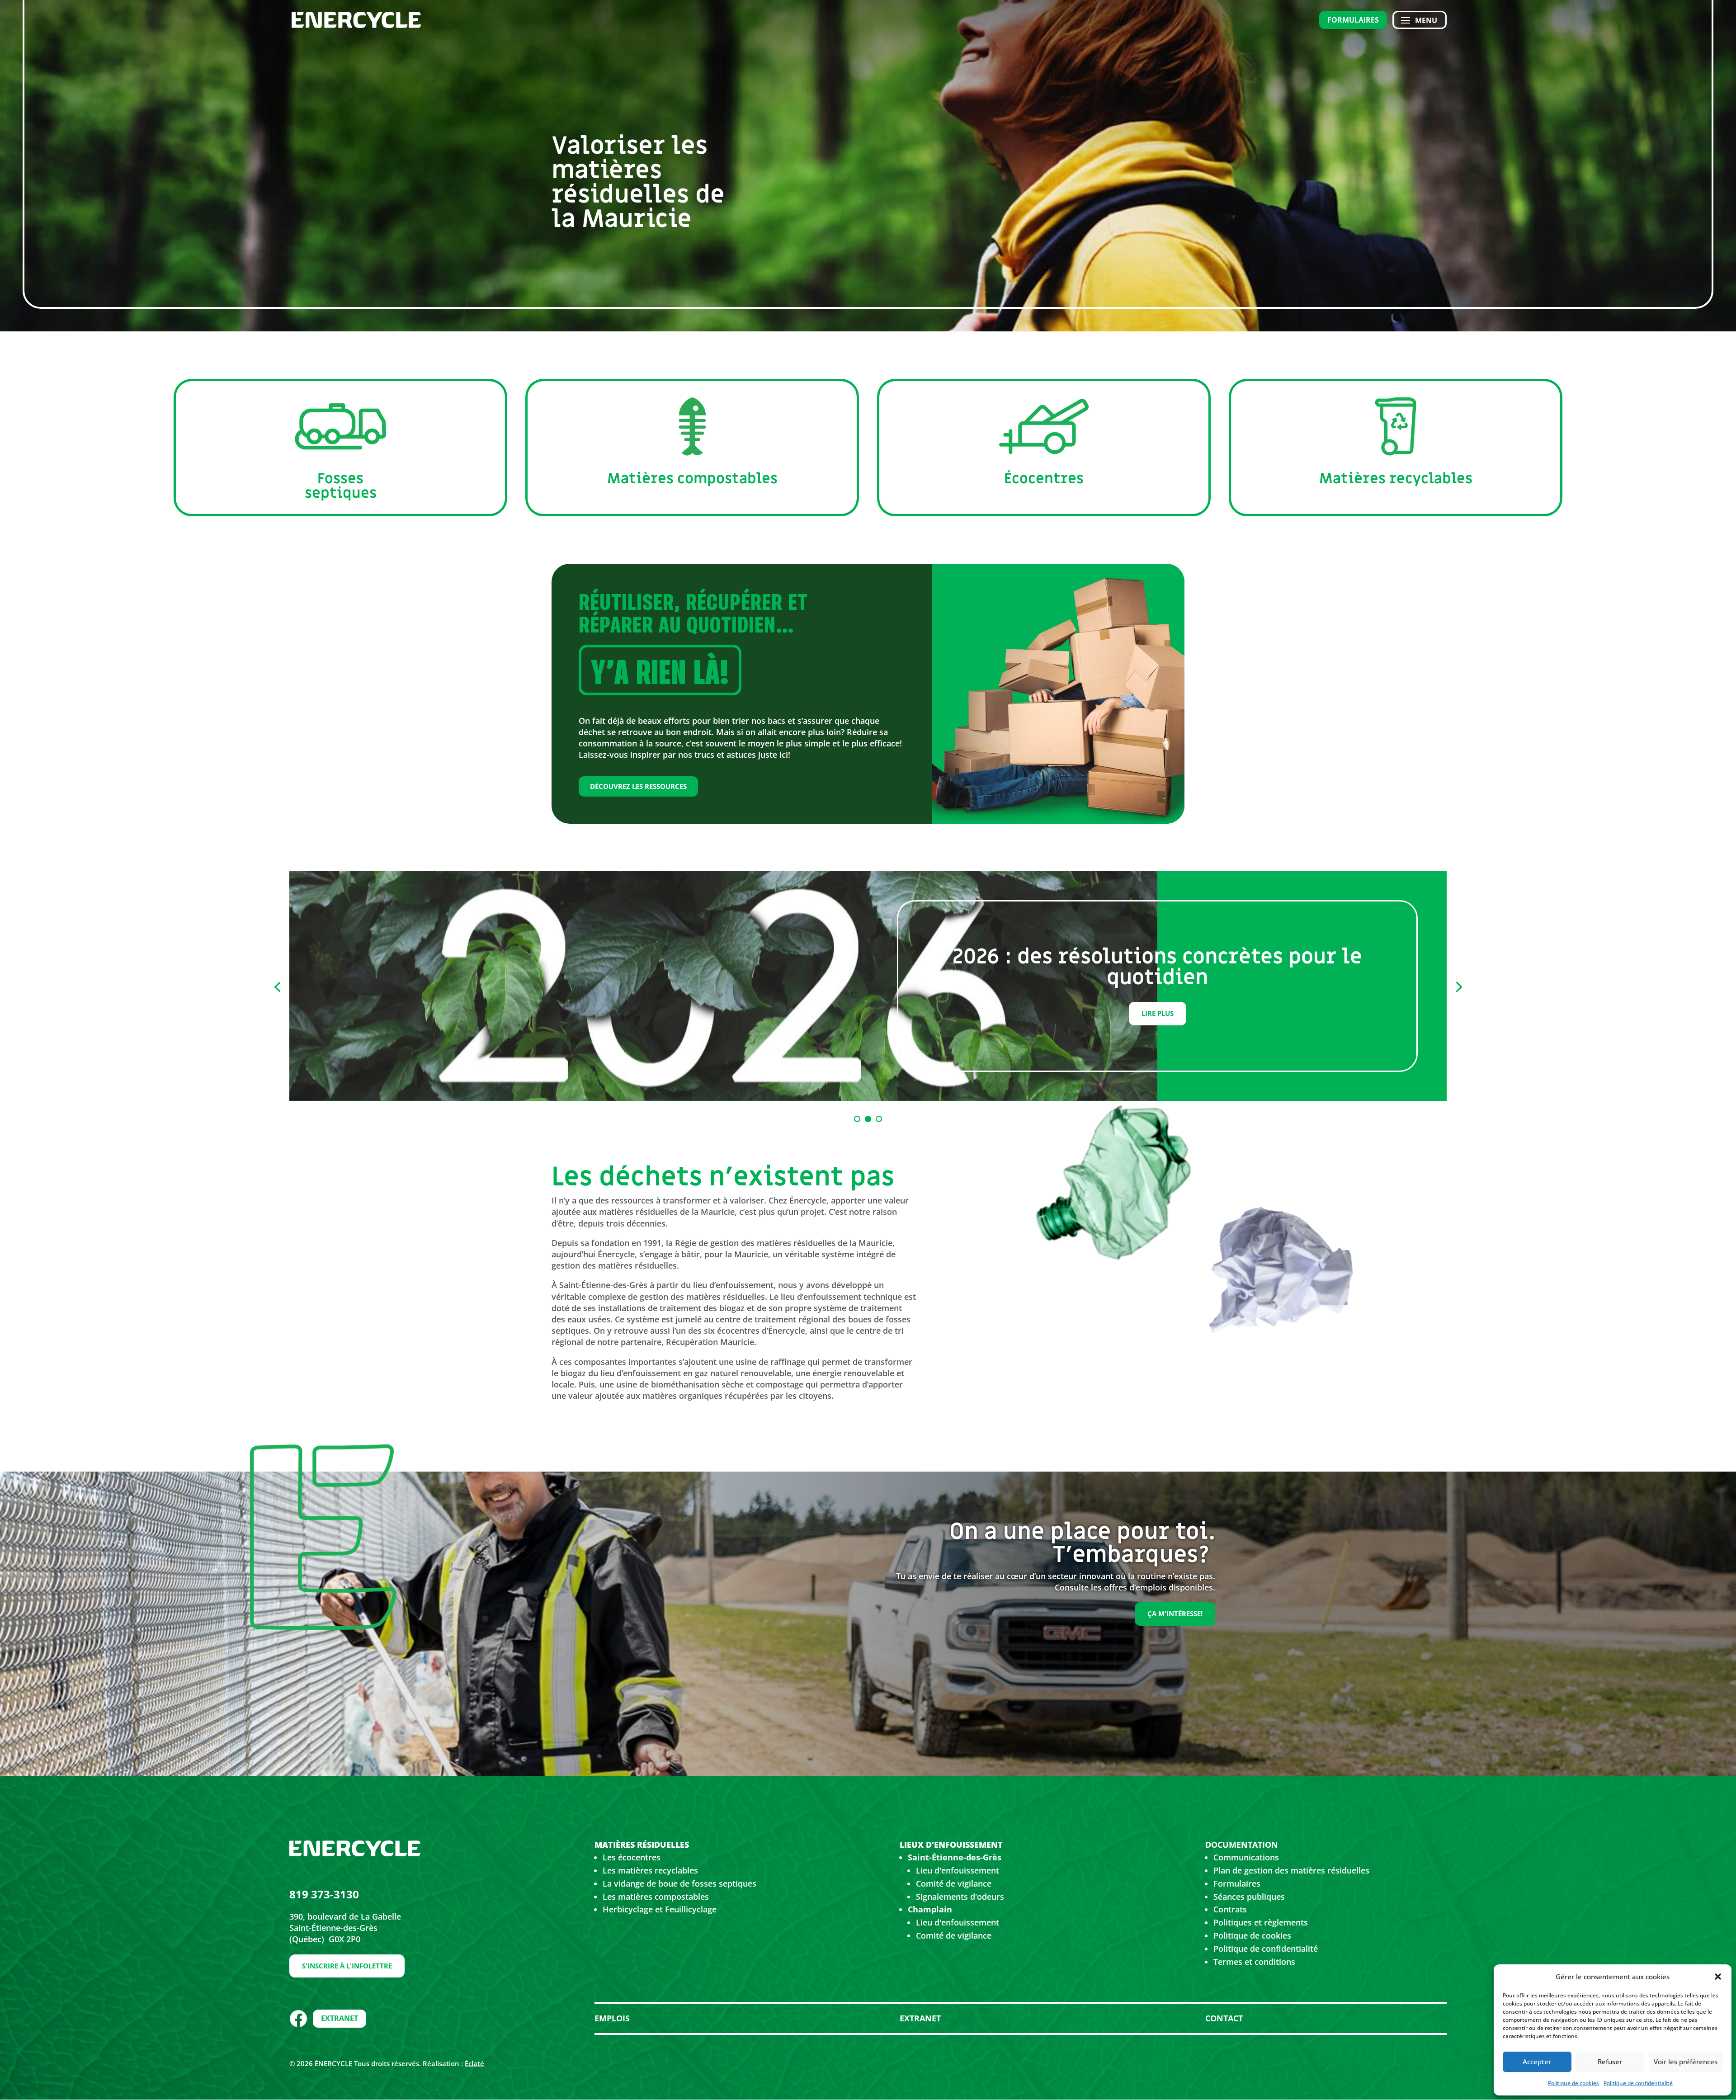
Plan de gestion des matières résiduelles (1291, 1870)
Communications (1246, 1857)
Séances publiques (1249, 1897)
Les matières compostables (656, 1897)
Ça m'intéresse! (1175, 1614)
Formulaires (1353, 20)
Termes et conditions (1254, 1962)
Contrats (1230, 1909)
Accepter (1537, 2062)
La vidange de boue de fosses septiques (679, 1883)
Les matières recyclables (650, 1870)
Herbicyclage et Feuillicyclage (660, 1909)
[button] (1718, 1977)
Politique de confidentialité (1638, 2083)
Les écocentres (632, 1857)
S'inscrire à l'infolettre (347, 1966)
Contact (1224, 2018)
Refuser (1610, 2062)
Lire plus (1158, 1013)
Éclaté (474, 2063)
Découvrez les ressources (638, 786)
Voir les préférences (1686, 2062)
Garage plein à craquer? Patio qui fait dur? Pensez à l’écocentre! (1158, 967)
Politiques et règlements (1261, 1922)
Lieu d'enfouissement (958, 1870)
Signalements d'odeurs (960, 1897)
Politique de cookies (1573, 2083)
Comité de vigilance (954, 1883)
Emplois (612, 2018)
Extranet (340, 2018)
